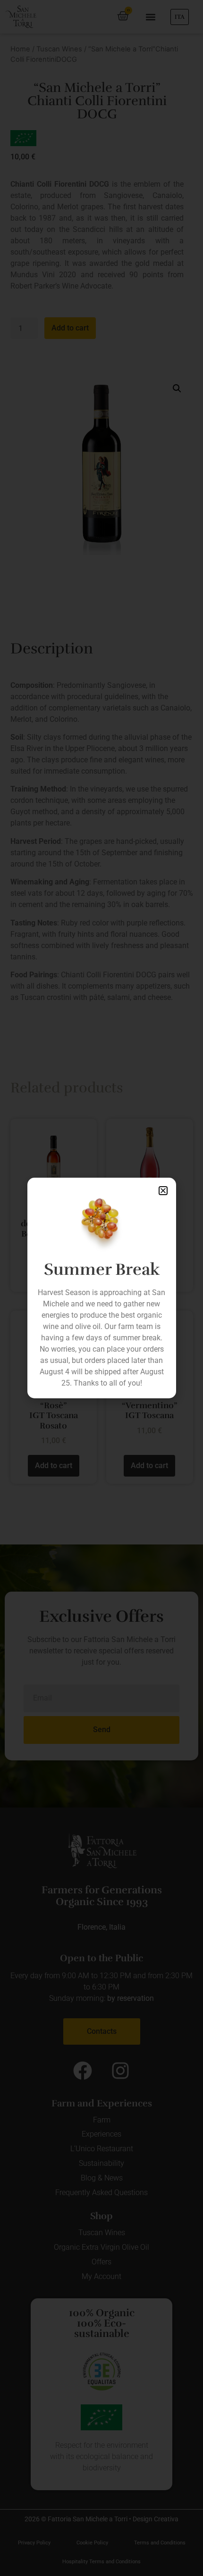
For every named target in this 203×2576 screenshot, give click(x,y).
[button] (163, 1191)
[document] (101, 1288)
